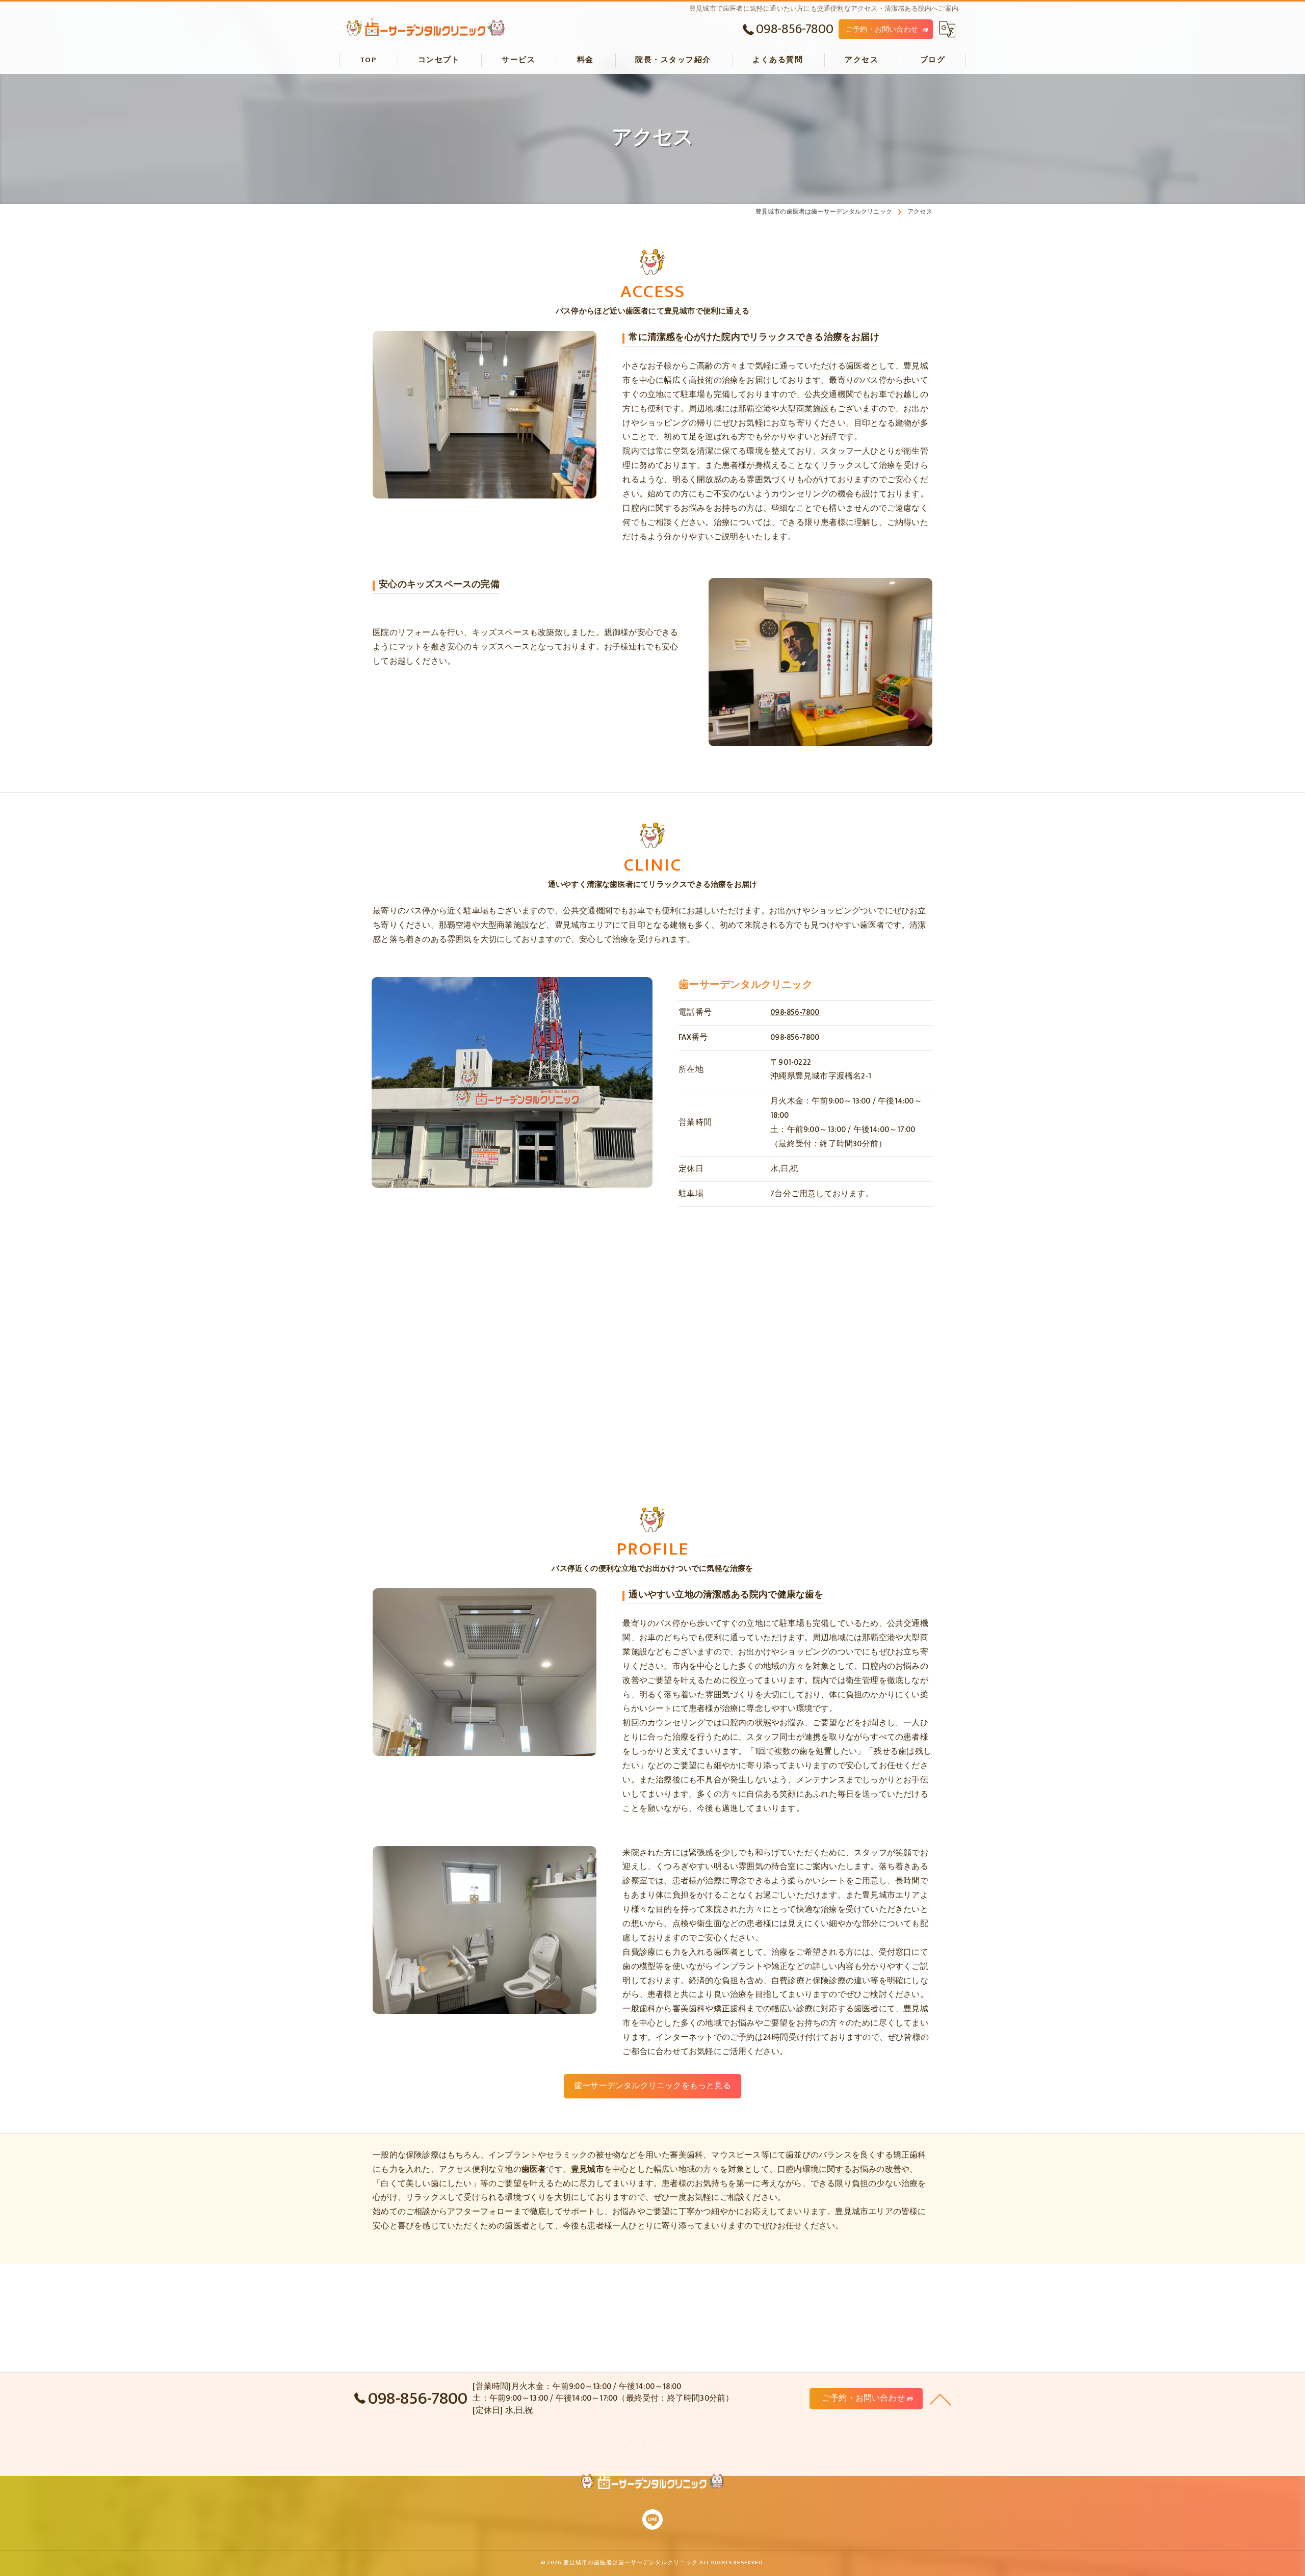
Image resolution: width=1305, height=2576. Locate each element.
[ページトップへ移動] (941, 2399)
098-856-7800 (795, 1012)
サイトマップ (652, 2448)
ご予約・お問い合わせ (882, 29)
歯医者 (517, 2226)
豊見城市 (852, 2212)
